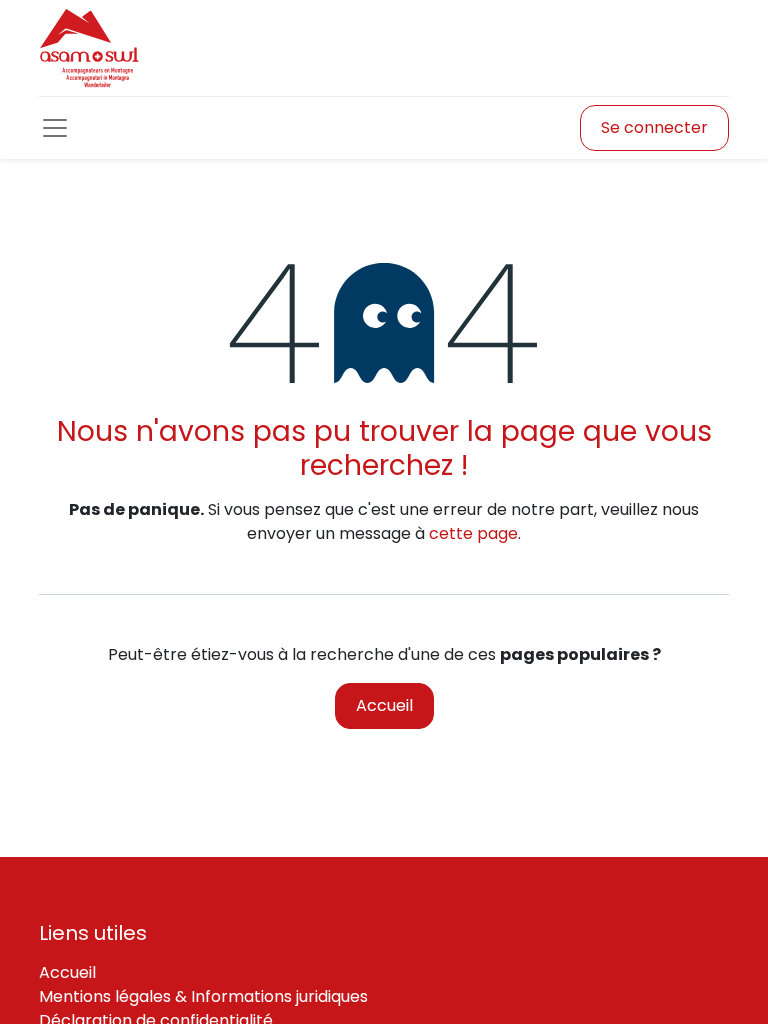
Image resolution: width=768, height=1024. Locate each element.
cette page (473, 533)
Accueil (384, 705)
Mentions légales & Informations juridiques (203, 996)
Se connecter (654, 127)
